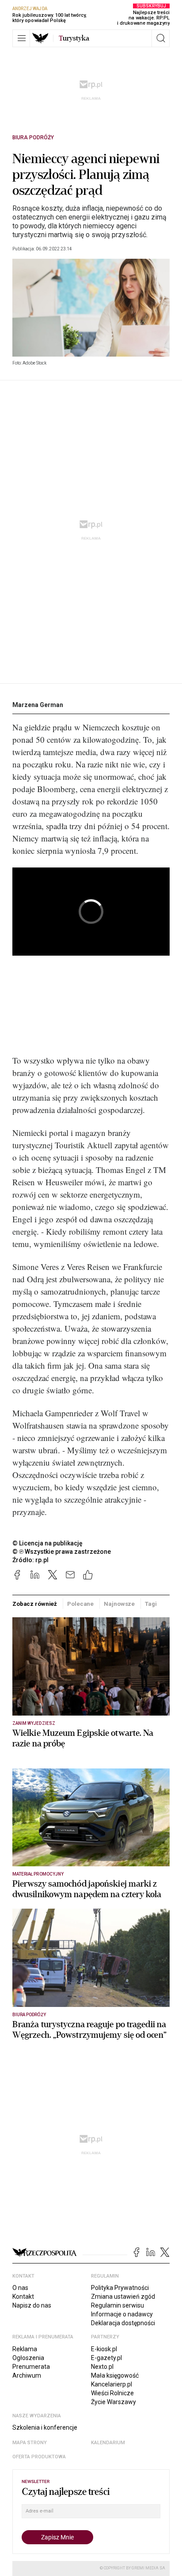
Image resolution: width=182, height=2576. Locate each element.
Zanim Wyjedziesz (34, 1723)
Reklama (25, 2349)
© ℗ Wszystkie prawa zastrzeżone (62, 1552)
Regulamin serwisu (118, 2305)
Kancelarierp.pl (112, 2384)
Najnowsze (119, 1604)
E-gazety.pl (106, 2358)
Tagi (151, 1604)
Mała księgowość (115, 2375)
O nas (20, 2288)
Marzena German (38, 705)
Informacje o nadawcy (122, 2314)
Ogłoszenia (28, 2358)
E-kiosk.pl (104, 2349)
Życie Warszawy (114, 2402)
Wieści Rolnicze (112, 2393)
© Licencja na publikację (48, 1543)
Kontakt (23, 2297)
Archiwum (27, 2375)
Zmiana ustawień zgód (123, 2297)
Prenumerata (31, 2367)
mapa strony (30, 2443)
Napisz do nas (32, 2305)
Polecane (80, 1604)
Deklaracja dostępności (123, 2323)
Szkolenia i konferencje (45, 2427)
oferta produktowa (39, 2457)
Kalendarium (108, 2443)
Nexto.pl (102, 2367)
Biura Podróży (33, 138)
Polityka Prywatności (120, 2288)
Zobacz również (35, 1604)
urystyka (74, 38)
